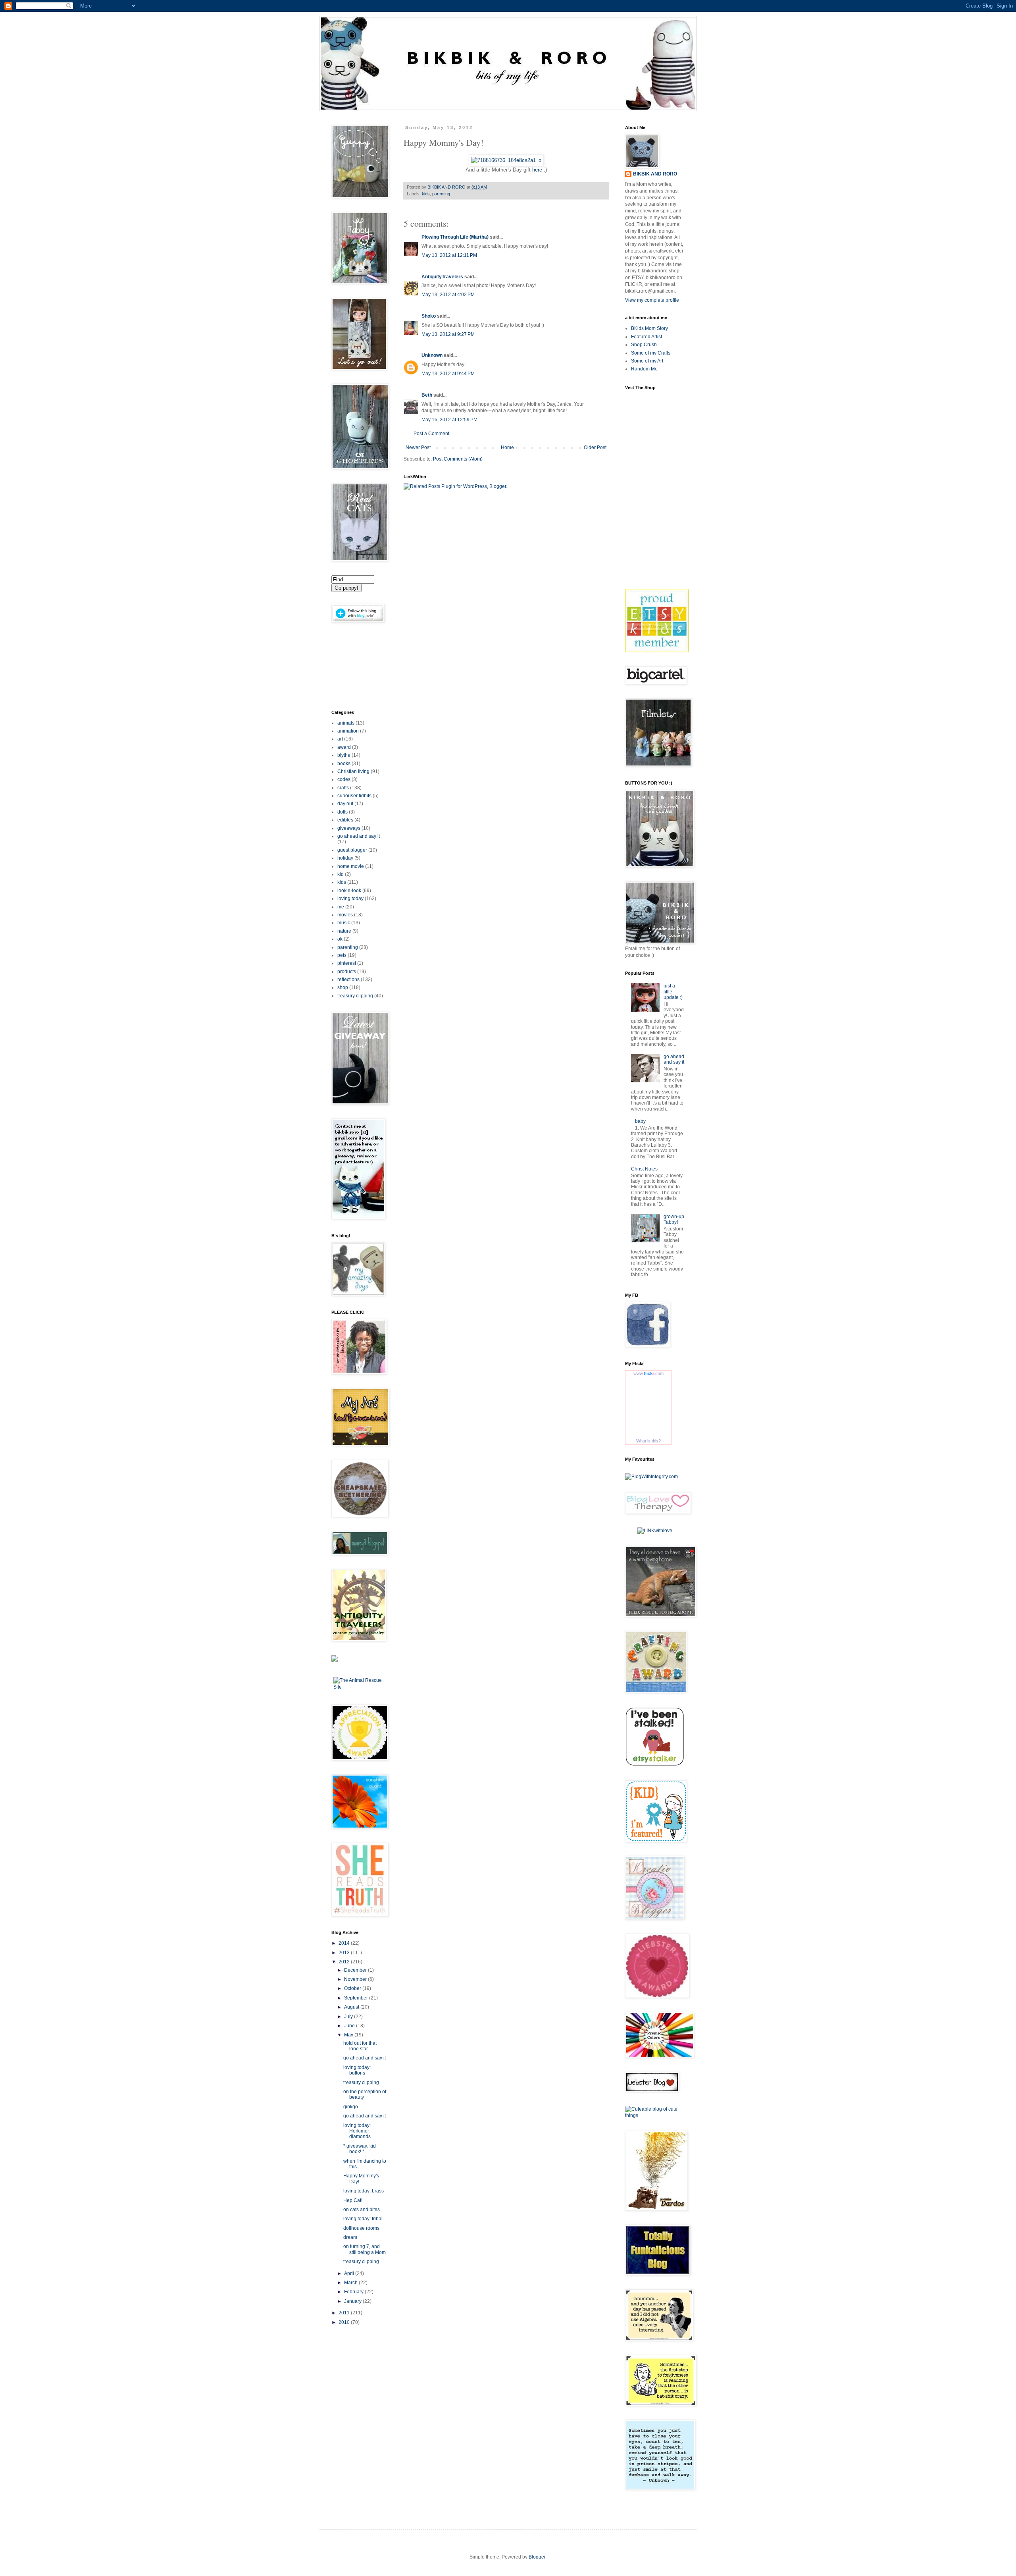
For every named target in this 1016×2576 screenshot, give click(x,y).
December (356, 1970)
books (344, 764)
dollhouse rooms (361, 2228)
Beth (427, 395)
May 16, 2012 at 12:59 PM (449, 420)
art (340, 739)
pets (342, 955)
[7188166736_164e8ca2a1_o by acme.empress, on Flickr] (506, 160)
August (352, 2007)
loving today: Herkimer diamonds (357, 2131)
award (344, 747)
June (350, 2026)
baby (640, 1121)
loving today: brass (364, 2191)
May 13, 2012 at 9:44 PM (448, 374)
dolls (343, 812)
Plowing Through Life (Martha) (455, 237)
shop (343, 987)
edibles (345, 820)
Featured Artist (647, 337)
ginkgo (351, 2107)
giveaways (349, 828)
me (341, 907)
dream (350, 2237)
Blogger (537, 2557)
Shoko (429, 316)
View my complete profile (652, 300)
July (349, 2017)
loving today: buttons (357, 2070)
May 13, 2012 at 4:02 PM (448, 295)
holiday (345, 858)
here (537, 170)
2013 (345, 1953)
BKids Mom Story (649, 328)
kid (341, 874)
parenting (441, 194)
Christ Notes (644, 1169)
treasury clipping (355, 996)
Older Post (595, 447)
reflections (348, 979)
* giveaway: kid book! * (360, 2149)
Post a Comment (431, 434)
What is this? (648, 1441)
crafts (343, 788)
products (347, 972)
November (356, 1979)
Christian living (353, 771)
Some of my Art (647, 361)
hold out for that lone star (360, 2046)
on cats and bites (362, 2210)
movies (345, 915)
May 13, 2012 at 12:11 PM (449, 255)
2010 (345, 2322)
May (349, 2035)
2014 (345, 1943)
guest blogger (352, 850)
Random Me (644, 369)
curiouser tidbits (354, 796)
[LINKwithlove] (655, 1531)
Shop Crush (644, 345)
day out (345, 804)
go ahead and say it (359, 836)
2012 (345, 1962)
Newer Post (418, 447)
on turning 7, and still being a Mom (365, 2249)
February (354, 2292)
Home (507, 447)
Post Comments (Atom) (458, 459)
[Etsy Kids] (657, 651)
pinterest (347, 963)
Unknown (432, 355)
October (353, 1988)
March (351, 2283)
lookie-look (349, 891)
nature (344, 931)
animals (346, 723)
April (350, 2273)
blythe (344, 755)
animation (348, 731)
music (344, 923)
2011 (345, 2313)
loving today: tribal (363, 2219)
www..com (648, 1373)
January (353, 2301)
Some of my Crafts (651, 353)
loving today (350, 899)
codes (344, 779)
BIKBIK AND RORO (447, 187)
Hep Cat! (353, 2200)
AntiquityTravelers (442, 277)
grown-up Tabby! (674, 1219)
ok (340, 939)
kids (426, 194)
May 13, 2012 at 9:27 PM (448, 334)
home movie (351, 866)
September (357, 1998)
